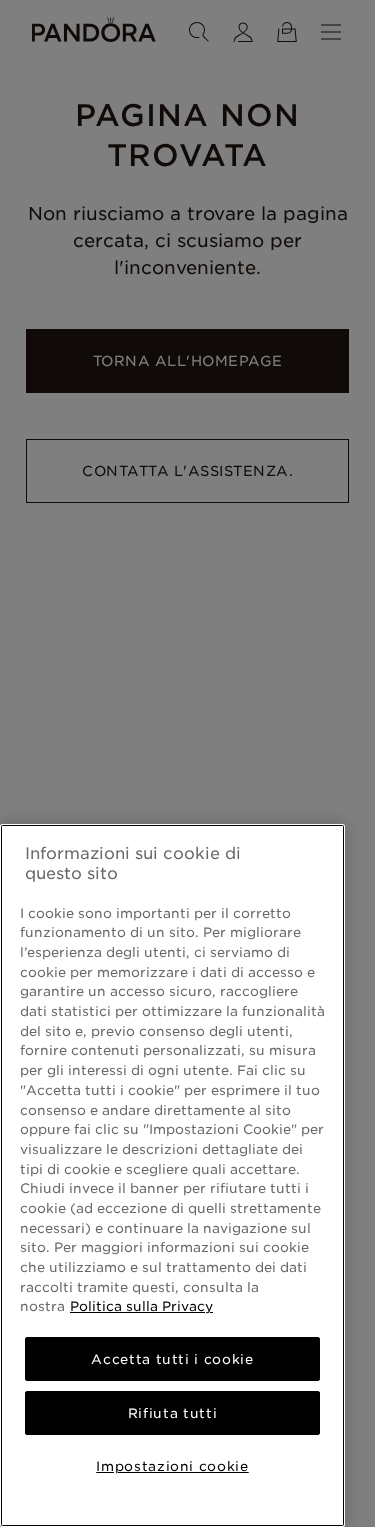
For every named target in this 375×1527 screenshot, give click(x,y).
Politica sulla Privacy (141, 1306)
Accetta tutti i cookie (172, 1359)
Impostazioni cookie (172, 1466)
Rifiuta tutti (173, 1413)
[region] (172, 1175)
